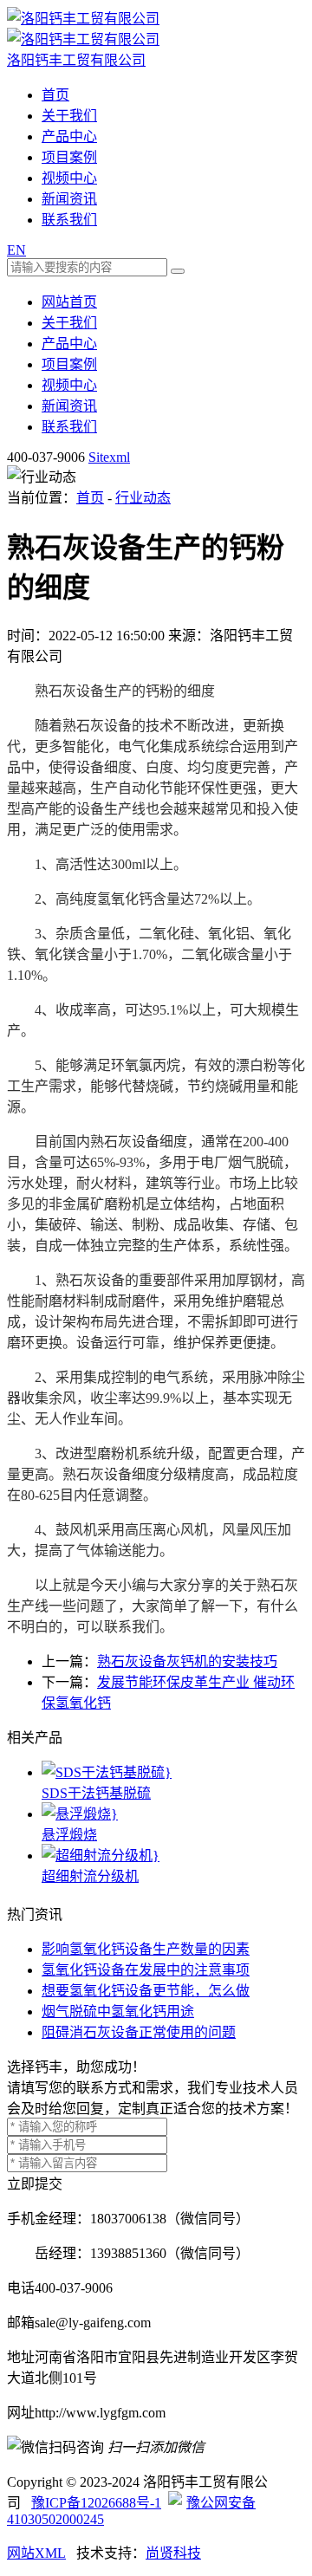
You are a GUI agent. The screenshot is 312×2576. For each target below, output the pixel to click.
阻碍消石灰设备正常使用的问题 (139, 2032)
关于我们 (69, 116)
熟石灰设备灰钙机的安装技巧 (187, 1661)
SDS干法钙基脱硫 (96, 1793)
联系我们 (69, 220)
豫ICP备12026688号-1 (96, 2503)
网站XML (36, 2553)
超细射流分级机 (90, 1876)
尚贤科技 (173, 2553)
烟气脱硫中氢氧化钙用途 (118, 2011)
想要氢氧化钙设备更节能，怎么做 (146, 1991)
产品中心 (69, 136)
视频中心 (69, 178)
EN (16, 250)
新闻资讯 (69, 199)
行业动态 (143, 498)
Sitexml (109, 457)
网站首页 (69, 302)
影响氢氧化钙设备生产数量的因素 (146, 1949)
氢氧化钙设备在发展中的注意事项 (146, 1970)
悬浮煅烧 (69, 1835)
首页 (55, 95)
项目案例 (69, 157)
